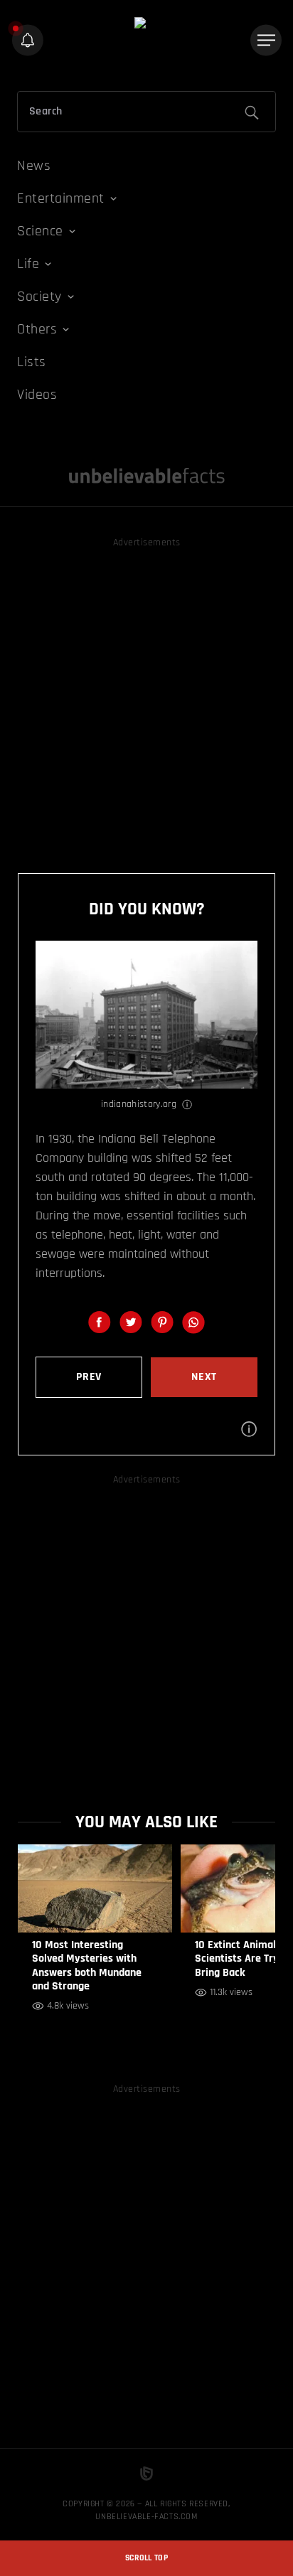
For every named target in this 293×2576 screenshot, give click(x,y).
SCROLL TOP (146, 2558)
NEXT (204, 1377)
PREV (89, 1377)
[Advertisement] (146, 698)
